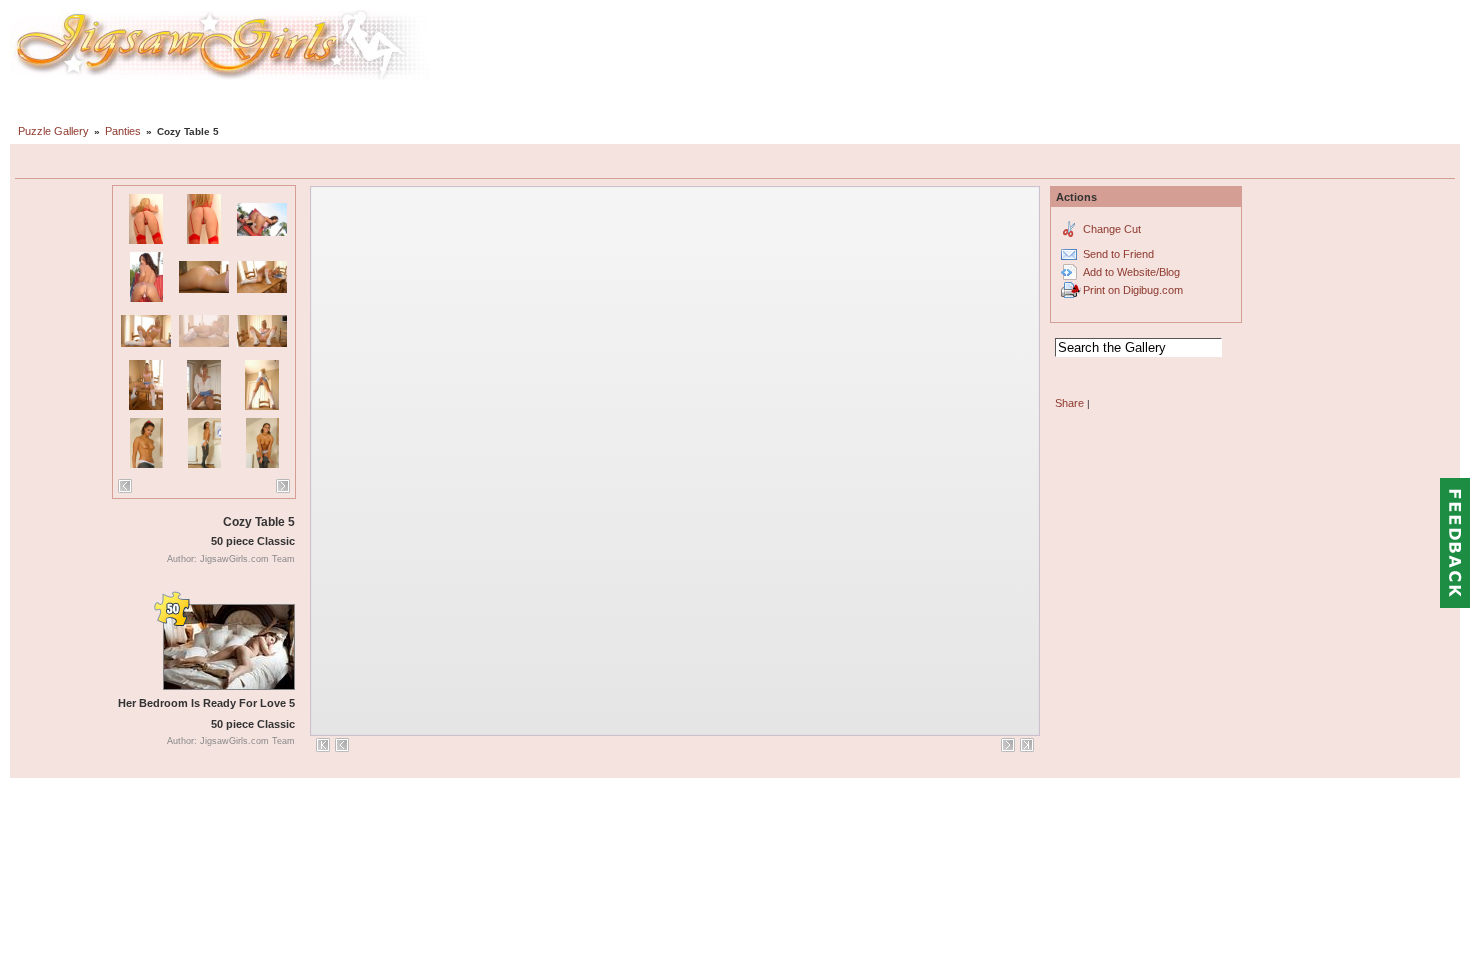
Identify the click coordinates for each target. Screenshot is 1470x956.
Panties (123, 131)
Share (1069, 403)
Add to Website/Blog (1131, 272)
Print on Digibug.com (1133, 290)
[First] (323, 745)
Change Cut (1112, 229)
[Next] (283, 486)
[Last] (1027, 745)
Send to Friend (1118, 254)
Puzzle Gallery (53, 131)
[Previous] (125, 486)
